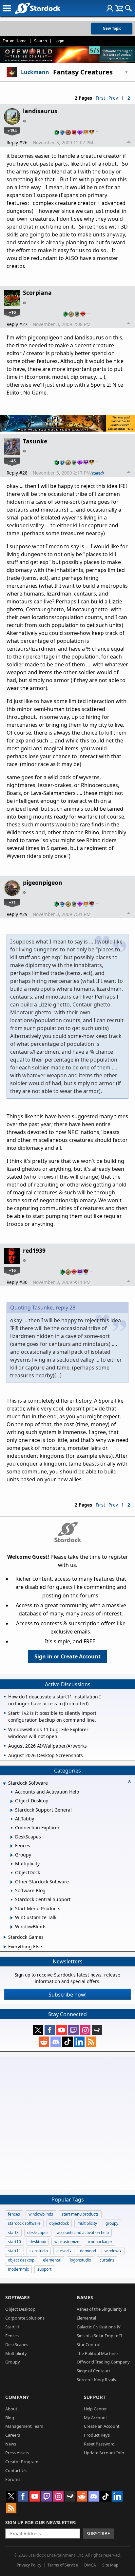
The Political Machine (97, 2353)
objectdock (59, 2223)
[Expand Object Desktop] (12, 1801)
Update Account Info (104, 2453)
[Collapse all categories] (129, 1781)
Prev (113, 98)
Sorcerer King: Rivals (96, 2380)
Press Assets (17, 2453)
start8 (13, 2232)
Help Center (95, 2409)
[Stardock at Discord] (56, 2042)
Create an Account (102, 2426)
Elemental (86, 2318)
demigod (88, 2251)
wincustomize (67, 2242)
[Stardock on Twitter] (38, 2030)
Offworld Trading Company (103, 2362)
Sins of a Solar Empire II (99, 2336)
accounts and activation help (83, 2232)
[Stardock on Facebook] (50, 2030)
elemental (52, 2260)
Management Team (24, 2426)
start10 (14, 2242)
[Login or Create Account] (110, 8)
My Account (96, 2418)
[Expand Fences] (12, 1846)
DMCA (90, 2565)
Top (129, 143)
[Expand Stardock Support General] (12, 1810)
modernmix (18, 2269)
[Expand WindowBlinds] (12, 1927)
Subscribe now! (67, 1995)
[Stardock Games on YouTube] (62, 2030)
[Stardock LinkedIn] (79, 2042)
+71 (12, 902)
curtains (107, 2260)
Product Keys (97, 2435)
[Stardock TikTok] (67, 2042)
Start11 (12, 2327)
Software (18, 2297)
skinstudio (39, 2251)
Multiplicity (16, 2353)
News (11, 2444)
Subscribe (98, 2534)
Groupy (13, 2362)
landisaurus (40, 111)
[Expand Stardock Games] (5, 1937)
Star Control (88, 2344)
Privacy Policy (29, 2565)
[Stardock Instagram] (85, 2030)
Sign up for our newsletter (40, 2522)
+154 (12, 131)
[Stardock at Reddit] (44, 2042)
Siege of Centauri (93, 2371)
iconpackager (100, 2242)
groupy (112, 2223)
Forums (13, 2479)
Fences (12, 2336)
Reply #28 (17, 473)
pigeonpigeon (43, 882)
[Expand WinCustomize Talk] (12, 1918)
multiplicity (87, 2223)
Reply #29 (17, 914)
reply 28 (66, 1308)
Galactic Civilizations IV (99, 2327)
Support (95, 2397)
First (100, 98)
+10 (12, 312)
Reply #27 (17, 324)
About (11, 2409)
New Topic (112, 28)
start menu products (80, 2214)
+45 (12, 461)
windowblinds (41, 2214)
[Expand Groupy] (12, 1855)
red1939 (34, 1250)
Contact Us (16, 2470)
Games (85, 2297)
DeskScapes (17, 2344)
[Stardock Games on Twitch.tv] (73, 2030)
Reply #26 (17, 142)
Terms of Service (63, 2565)
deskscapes (38, 2232)
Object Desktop (20, 2309)
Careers (13, 2435)
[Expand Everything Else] (5, 1947)
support (44, 2269)
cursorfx (64, 2251)
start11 (14, 2251)
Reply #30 (17, 1282)
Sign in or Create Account (67, 1656)
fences (14, 2214)
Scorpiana (37, 293)
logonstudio (80, 2260)
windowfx (113, 2251)
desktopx (38, 2242)
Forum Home (15, 41)
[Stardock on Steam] (97, 2030)
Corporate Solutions (25, 2318)
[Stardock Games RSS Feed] (91, 2042)
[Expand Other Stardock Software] (12, 1882)
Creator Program (22, 2462)
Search (40, 41)
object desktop (21, 2260)
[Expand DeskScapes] (12, 1837)
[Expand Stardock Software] (4, 1784)
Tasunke (35, 441)
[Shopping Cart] (119, 8)
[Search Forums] (128, 8)
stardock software (24, 2223)
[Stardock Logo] (37, 8)
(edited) (97, 473)
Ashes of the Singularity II (101, 2309)
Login (59, 41)
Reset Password (99, 2444)
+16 (12, 1270)
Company (17, 2397)
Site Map (110, 2565)
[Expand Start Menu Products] (12, 1909)
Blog (10, 2418)
